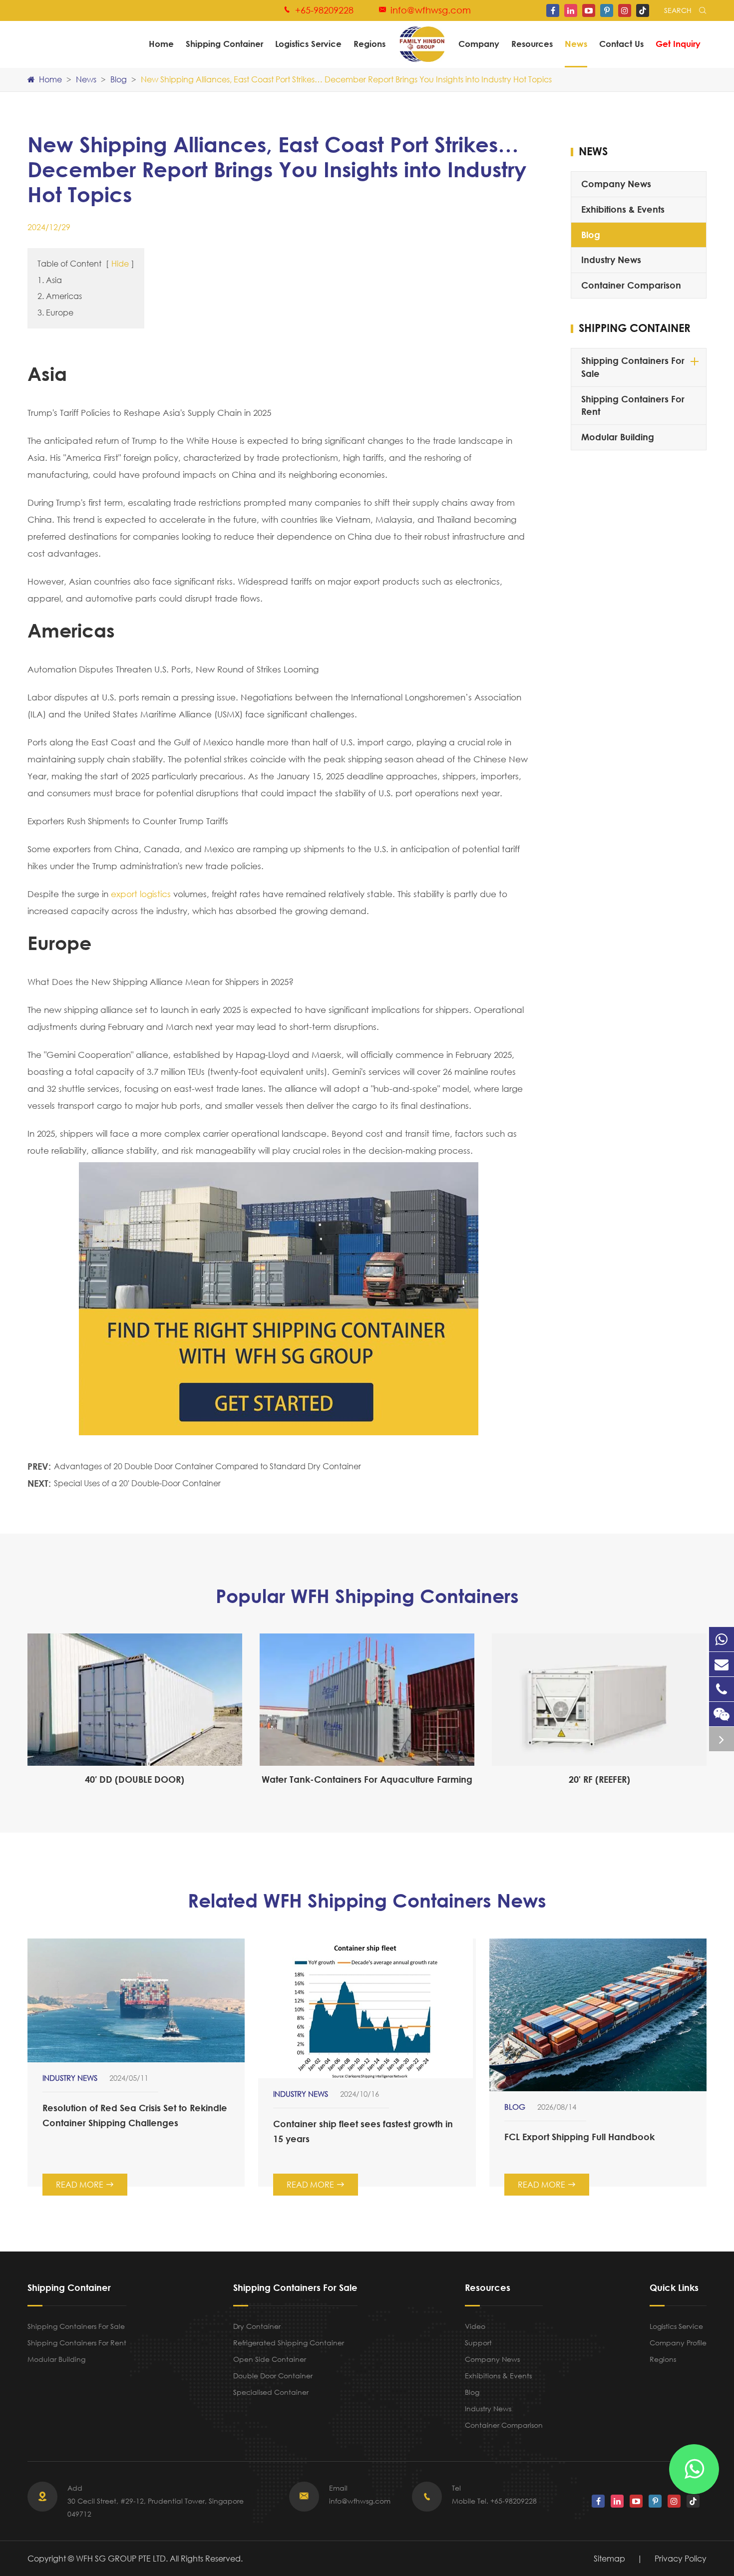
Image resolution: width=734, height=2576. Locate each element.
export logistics (141, 894)
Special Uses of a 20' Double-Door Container (137, 1483)
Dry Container (257, 2326)
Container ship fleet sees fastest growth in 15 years (363, 2131)
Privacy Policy (681, 2558)
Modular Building (618, 437)
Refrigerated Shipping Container (289, 2343)
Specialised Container (271, 2392)
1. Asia (50, 280)
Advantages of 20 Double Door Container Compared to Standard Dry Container (207, 1466)
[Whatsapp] (722, 1639)
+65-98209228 (324, 10)
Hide (120, 263)
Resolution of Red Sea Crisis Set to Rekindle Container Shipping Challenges (135, 2115)
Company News (616, 184)
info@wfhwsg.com (431, 10)
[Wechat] (722, 1714)
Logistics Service (308, 44)
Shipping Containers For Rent (633, 405)
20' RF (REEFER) (599, 1779)
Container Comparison (631, 285)
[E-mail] (722, 1664)
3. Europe (55, 312)
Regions (369, 44)
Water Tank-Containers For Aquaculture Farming (367, 1779)
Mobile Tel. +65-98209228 (494, 2501)
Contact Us (621, 44)
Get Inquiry (678, 44)
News (576, 44)
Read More (85, 2184)
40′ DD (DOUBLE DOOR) (135, 1779)
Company (479, 44)
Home (161, 44)
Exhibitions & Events (623, 209)
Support (478, 2343)
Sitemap (609, 2558)
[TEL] (722, 1689)
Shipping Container (224, 44)
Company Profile (678, 2343)
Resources (532, 44)
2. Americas (60, 296)
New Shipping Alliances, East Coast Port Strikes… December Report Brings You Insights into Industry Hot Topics (346, 79)
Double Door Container (273, 2376)
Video (475, 2326)
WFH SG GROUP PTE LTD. (123, 2558)
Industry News (611, 260)
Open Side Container (270, 2359)
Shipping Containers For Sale (633, 367)
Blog (119, 79)
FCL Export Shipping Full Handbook (579, 2137)
